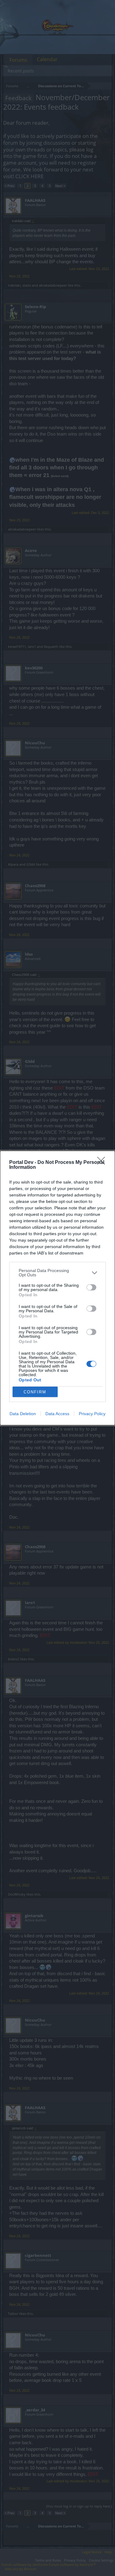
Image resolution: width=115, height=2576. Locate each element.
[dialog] (57, 1288)
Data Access (57, 1414)
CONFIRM (35, 1392)
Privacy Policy (92, 1414)
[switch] (91, 1287)
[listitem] (57, 1273)
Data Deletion (23, 1414)
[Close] (103, 1163)
